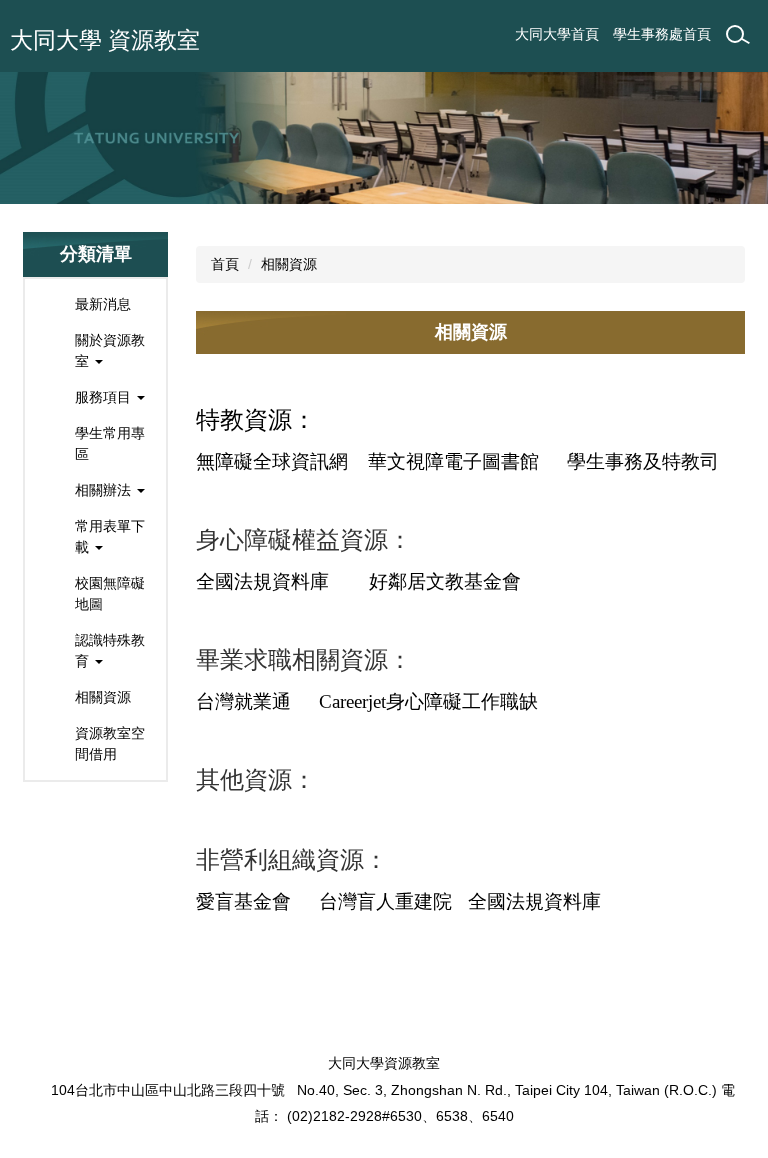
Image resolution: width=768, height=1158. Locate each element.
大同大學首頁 (557, 34)
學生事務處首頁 (662, 34)
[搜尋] (738, 35)
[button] (95, 351)
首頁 (225, 264)
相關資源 (289, 264)
